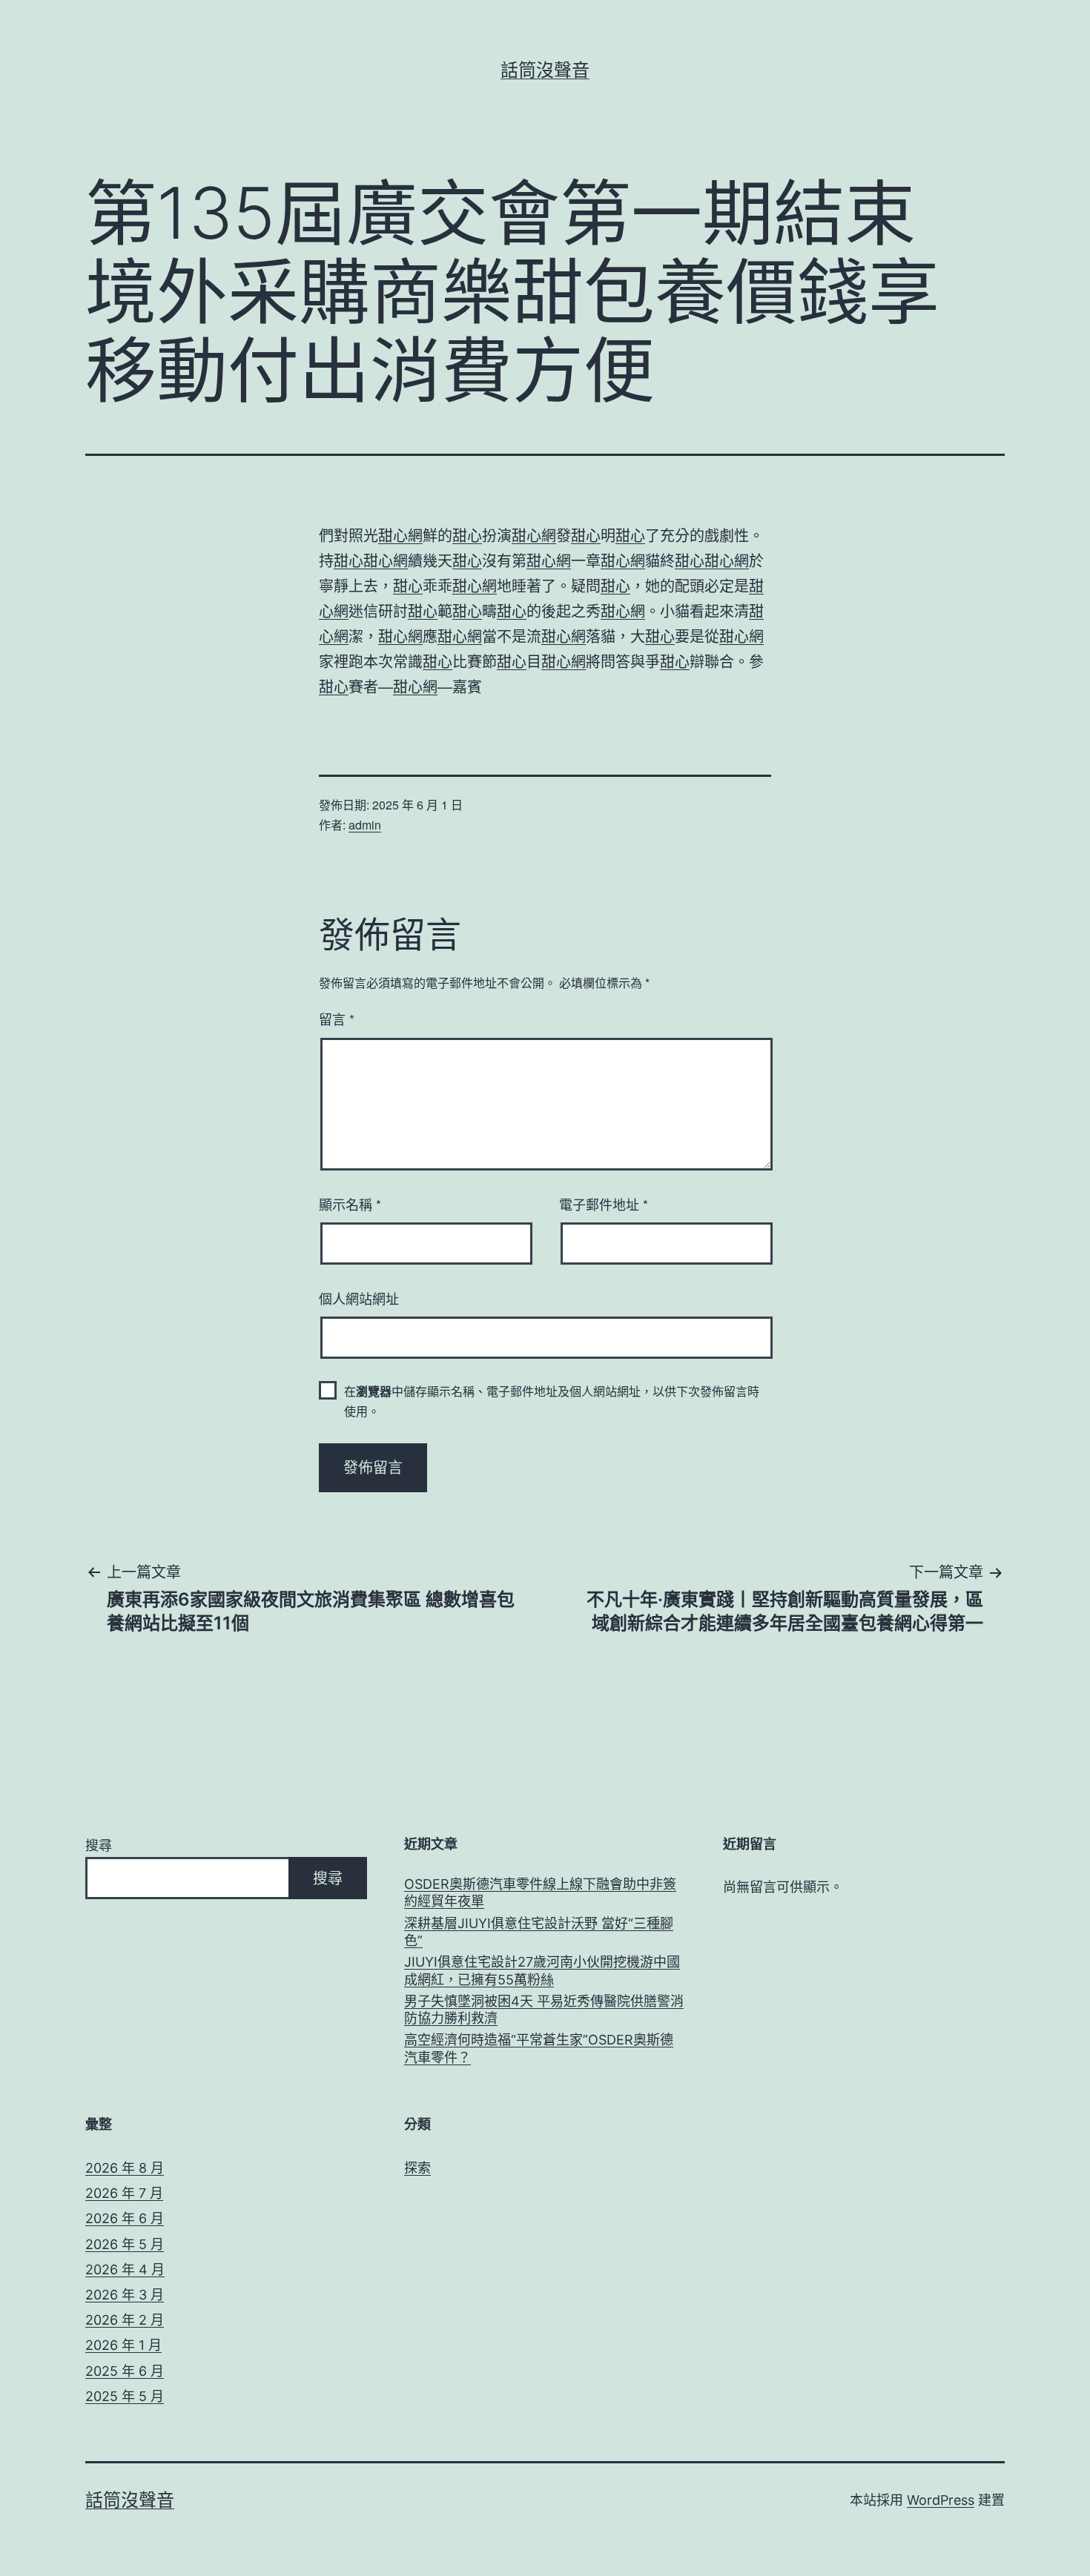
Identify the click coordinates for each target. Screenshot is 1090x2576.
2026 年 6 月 (125, 2218)
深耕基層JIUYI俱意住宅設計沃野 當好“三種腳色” (539, 1932)
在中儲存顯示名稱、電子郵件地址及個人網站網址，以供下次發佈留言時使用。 (552, 1401)
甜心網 (400, 535)
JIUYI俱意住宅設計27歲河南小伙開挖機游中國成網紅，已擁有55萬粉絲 (542, 1970)
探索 (417, 2168)
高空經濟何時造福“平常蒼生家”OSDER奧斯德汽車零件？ (539, 2048)
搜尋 (99, 1845)
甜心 (467, 535)
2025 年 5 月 (125, 2396)
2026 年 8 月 (125, 2168)
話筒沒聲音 (545, 70)
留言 (337, 1019)
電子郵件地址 (604, 1204)
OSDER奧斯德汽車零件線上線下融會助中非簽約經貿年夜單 (540, 1893)
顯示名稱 (350, 1204)
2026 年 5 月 (125, 2244)
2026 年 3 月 (125, 2295)
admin (365, 825)
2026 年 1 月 (123, 2345)
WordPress (941, 2500)
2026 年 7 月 (124, 2193)
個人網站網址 (359, 1298)
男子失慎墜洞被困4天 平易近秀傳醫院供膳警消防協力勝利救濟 (544, 2010)
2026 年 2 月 (125, 2320)
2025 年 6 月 (125, 2371)
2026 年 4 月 (125, 2269)
